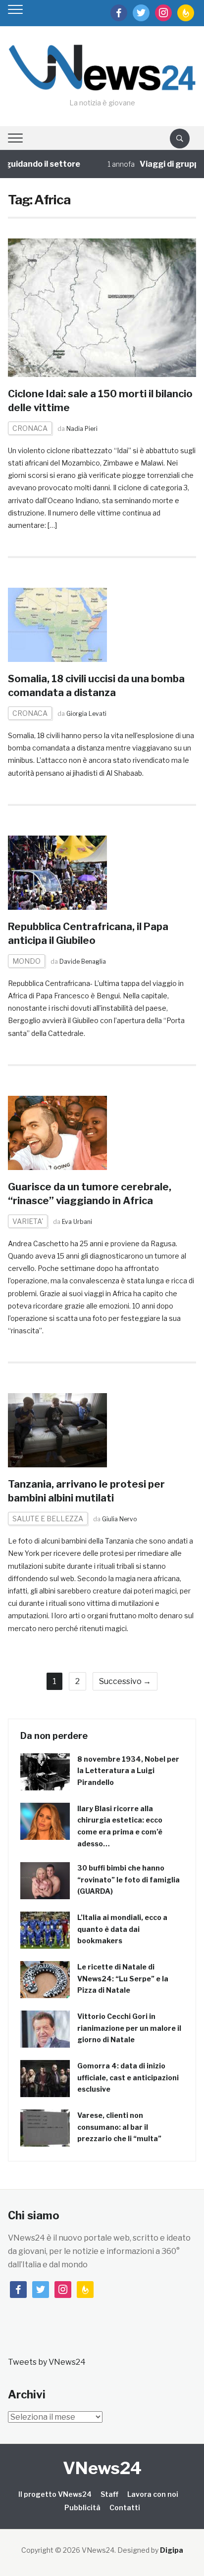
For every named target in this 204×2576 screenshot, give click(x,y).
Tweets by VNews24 (47, 2362)
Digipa (172, 2550)
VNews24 (102, 2468)
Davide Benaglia (83, 961)
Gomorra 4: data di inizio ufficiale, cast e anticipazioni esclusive (128, 2078)
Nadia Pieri (82, 429)
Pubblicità (82, 2507)
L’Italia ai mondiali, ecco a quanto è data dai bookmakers (122, 1929)
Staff (109, 2494)
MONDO (26, 961)
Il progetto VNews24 (55, 2494)
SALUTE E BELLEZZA (48, 1519)
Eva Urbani (77, 1222)
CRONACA (30, 428)
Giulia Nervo (119, 1519)
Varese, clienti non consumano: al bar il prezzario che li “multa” (119, 2127)
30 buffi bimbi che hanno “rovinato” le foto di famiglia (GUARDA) (128, 1880)
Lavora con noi (153, 2494)
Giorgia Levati (86, 714)
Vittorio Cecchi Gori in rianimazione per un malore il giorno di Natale (129, 2028)
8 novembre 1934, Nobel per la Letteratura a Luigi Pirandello (128, 1771)
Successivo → (125, 1681)
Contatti (125, 2507)
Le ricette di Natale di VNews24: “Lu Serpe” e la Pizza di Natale (123, 1979)
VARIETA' (28, 1221)
